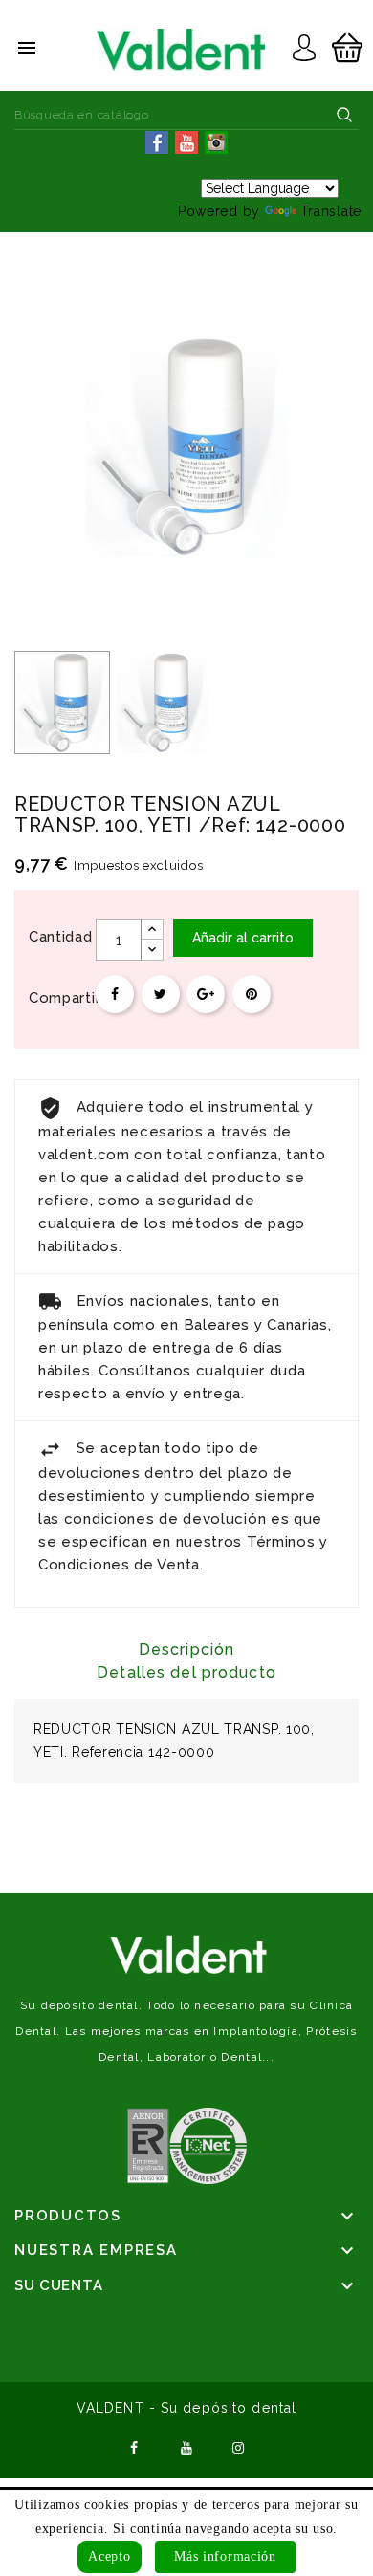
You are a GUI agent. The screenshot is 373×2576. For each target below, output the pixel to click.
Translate (331, 211)
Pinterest (252, 994)
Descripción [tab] (186, 1649)
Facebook (134, 2446)
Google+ (206, 994)
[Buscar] (344, 115)
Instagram (239, 2446)
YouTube (186, 2446)
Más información (225, 2556)
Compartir (115, 994)
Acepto (109, 2556)
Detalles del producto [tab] (186, 1672)
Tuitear (161, 994)
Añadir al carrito (243, 938)
